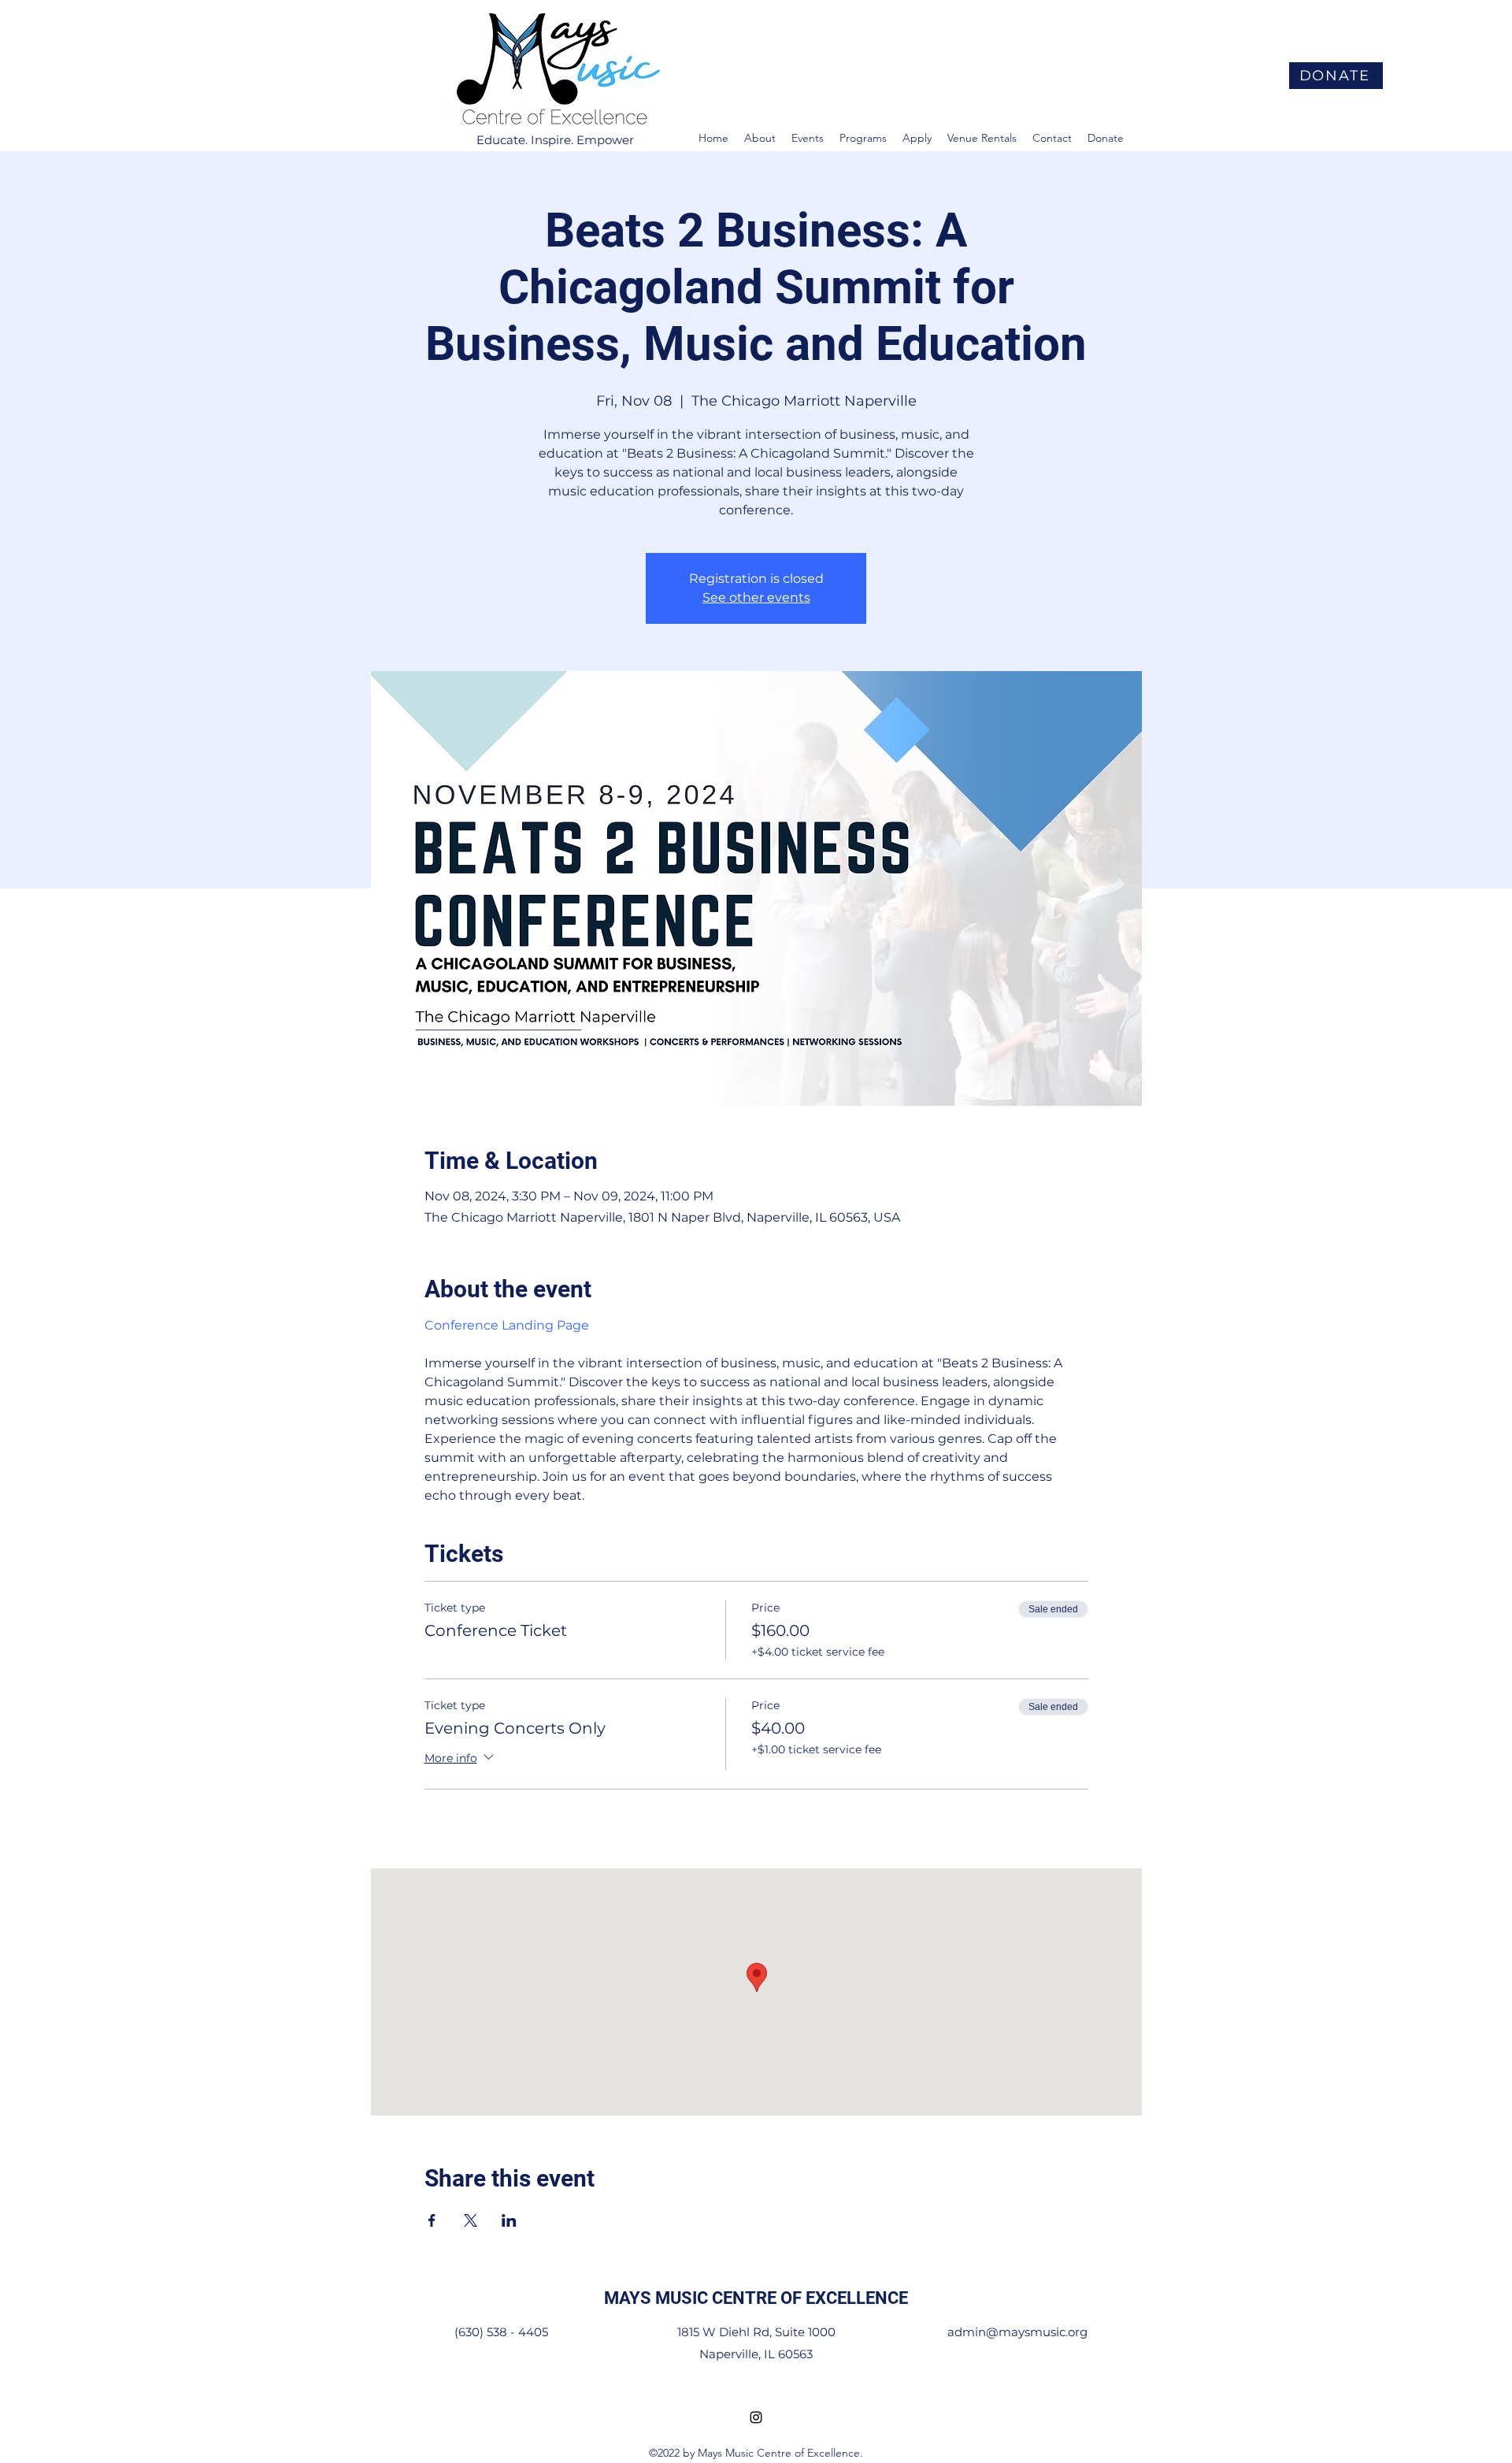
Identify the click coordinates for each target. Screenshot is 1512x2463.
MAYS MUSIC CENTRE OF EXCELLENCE (756, 2298)
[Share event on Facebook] (432, 2220)
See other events (756, 597)
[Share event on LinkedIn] (509, 2220)
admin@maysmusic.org (1017, 2332)
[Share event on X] (471, 2220)
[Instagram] (756, 2417)
